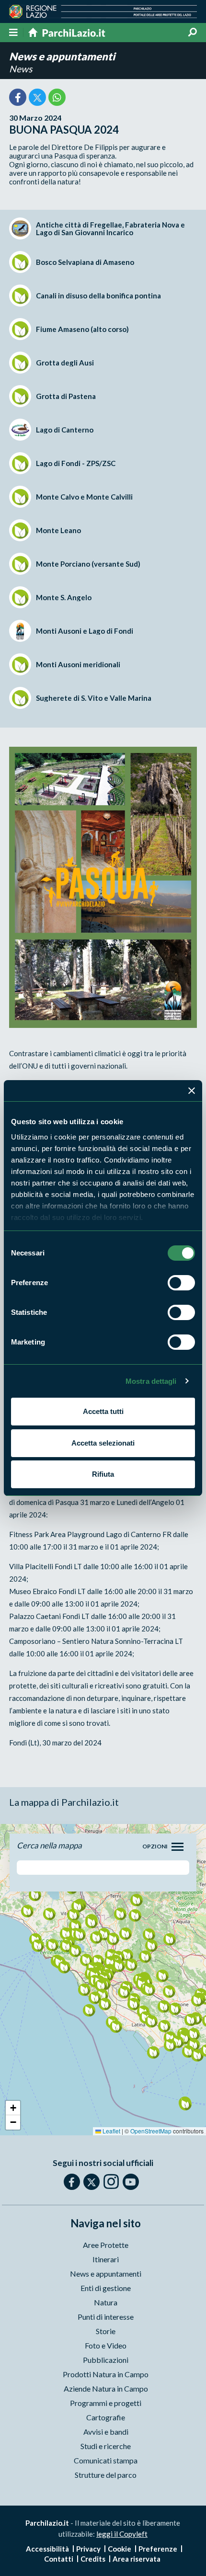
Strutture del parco (106, 2475)
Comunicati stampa (106, 2460)
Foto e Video (106, 2345)
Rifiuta (103, 1474)
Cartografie (106, 2417)
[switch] (181, 1283)
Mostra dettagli (151, 1381)
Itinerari (106, 2259)
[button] (79, 1934)
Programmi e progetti (106, 2403)
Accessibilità (47, 2549)
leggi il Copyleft (122, 2534)
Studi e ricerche (106, 2446)
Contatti (59, 2559)
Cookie (120, 2549)
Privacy (88, 2549)
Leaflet (111, 2131)
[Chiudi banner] (192, 1091)
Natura (106, 2302)
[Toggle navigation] (177, 1847)
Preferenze (158, 2549)
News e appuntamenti (62, 56)
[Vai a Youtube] (131, 2182)
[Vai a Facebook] (72, 2182)
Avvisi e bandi (106, 2432)
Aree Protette (106, 2245)
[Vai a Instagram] (111, 2181)
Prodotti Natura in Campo (106, 2374)
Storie (106, 2331)
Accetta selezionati (103, 1443)
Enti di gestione (106, 2288)
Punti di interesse (106, 2317)
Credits (93, 2559)
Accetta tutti (103, 1411)
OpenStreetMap (151, 2131)
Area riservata (137, 2559)
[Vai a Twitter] (92, 2182)
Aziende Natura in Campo (106, 2388)
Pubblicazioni (106, 2360)
